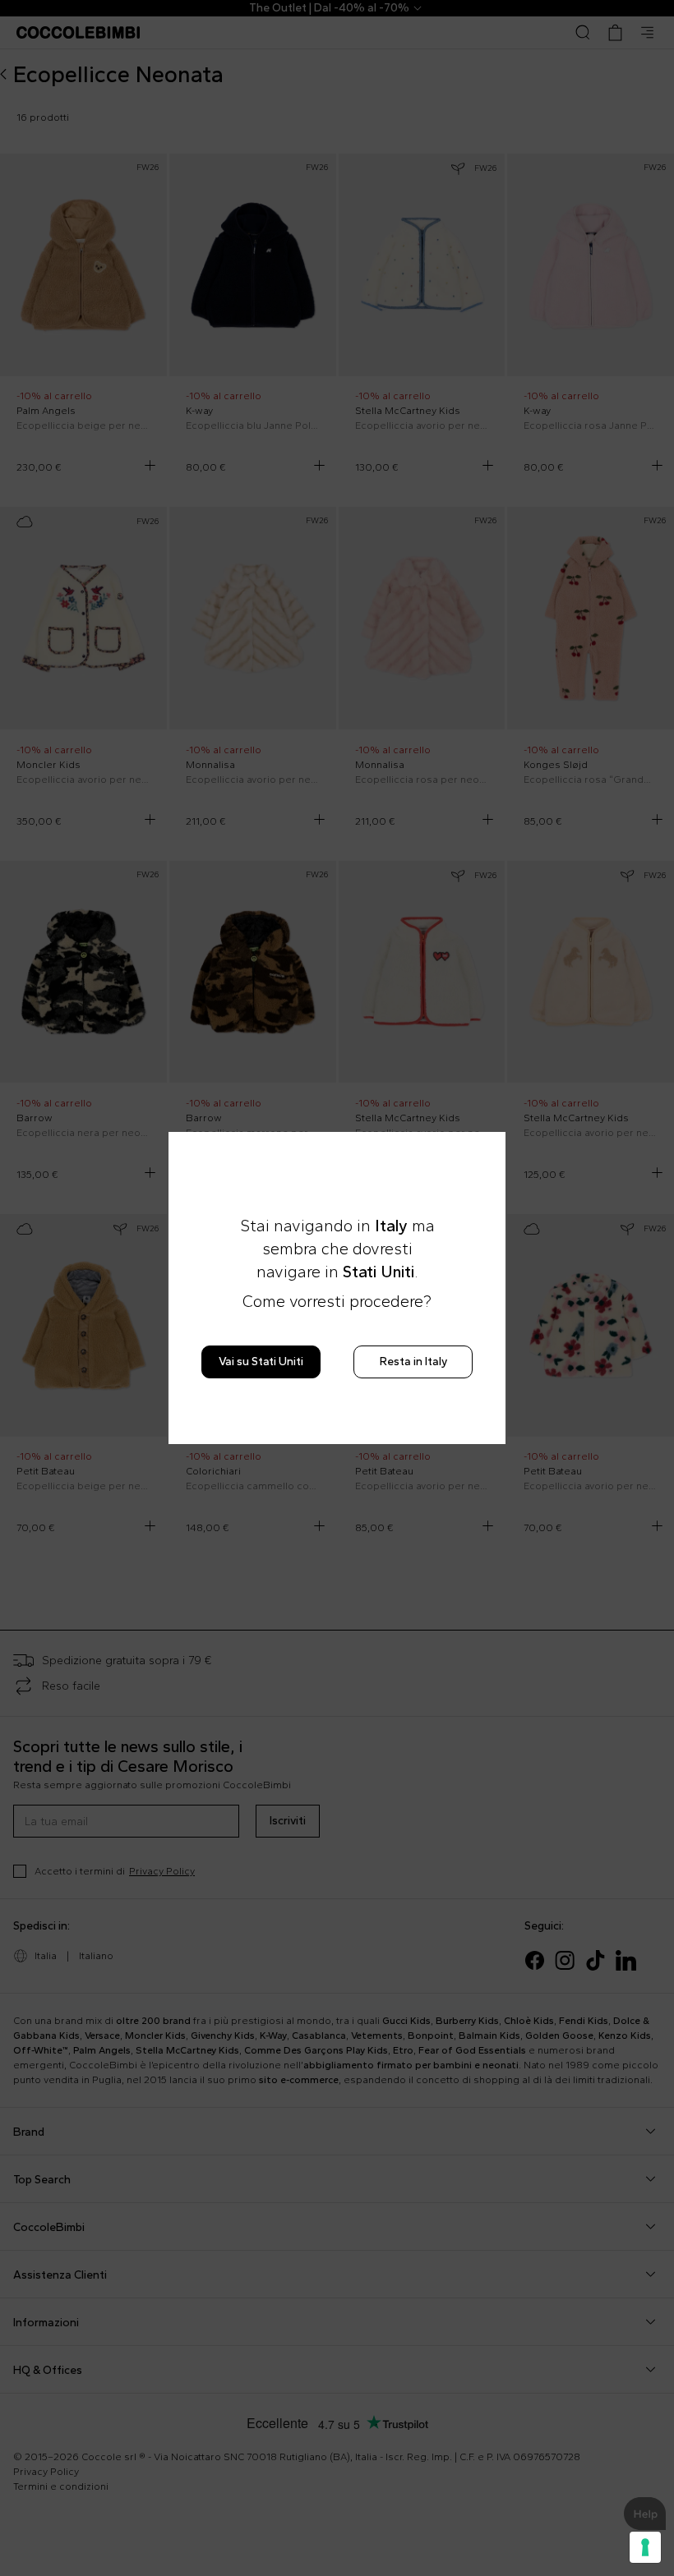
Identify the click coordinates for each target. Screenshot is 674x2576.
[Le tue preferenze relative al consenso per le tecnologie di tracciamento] (645, 2547)
